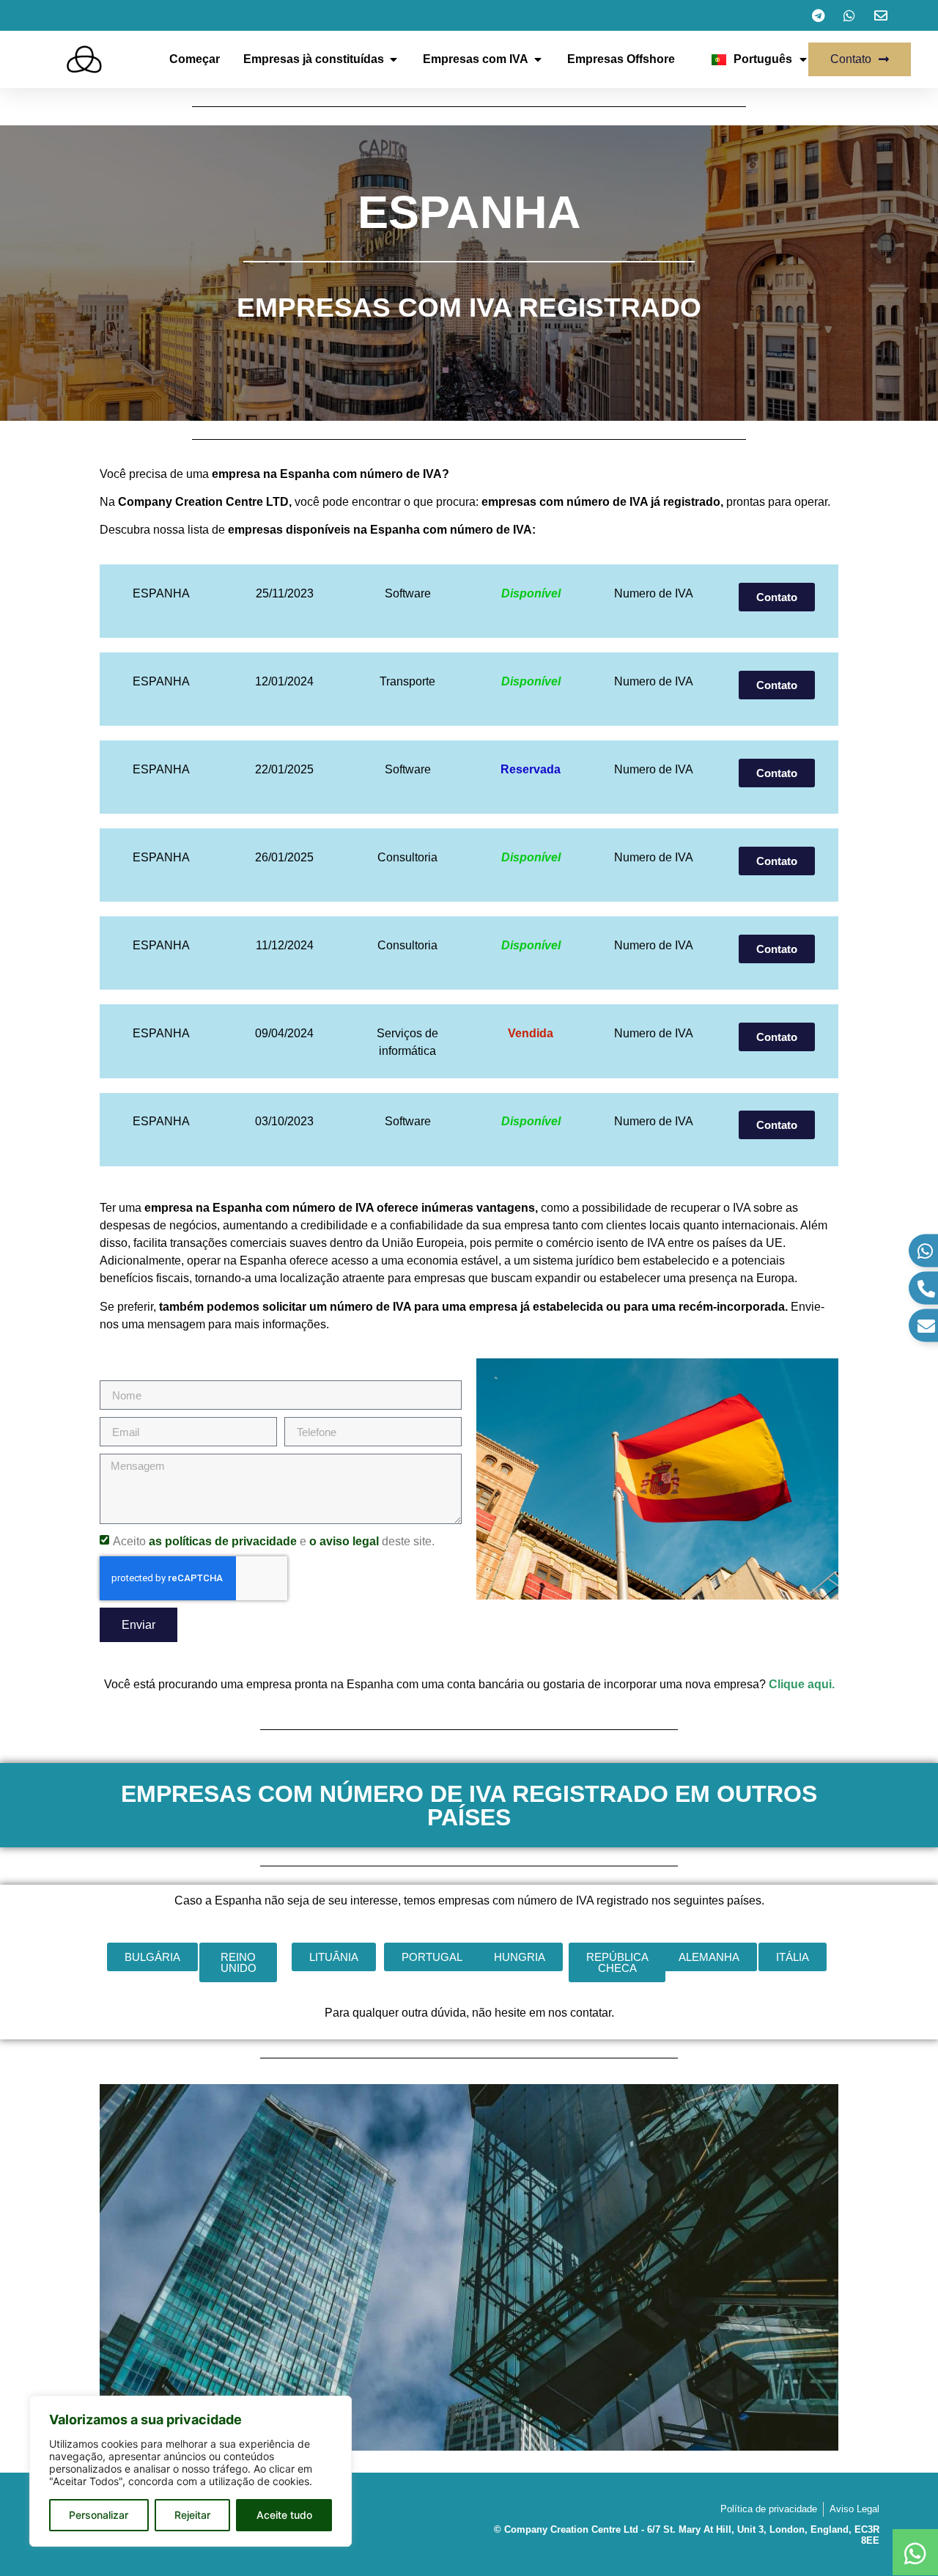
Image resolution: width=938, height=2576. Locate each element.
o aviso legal (344, 1541)
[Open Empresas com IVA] (538, 59)
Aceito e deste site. (274, 1541)
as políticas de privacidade (223, 1541)
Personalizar (99, 2515)
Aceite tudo (284, 2515)
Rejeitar (192, 2515)
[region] (191, 2471)
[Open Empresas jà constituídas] (394, 59)
